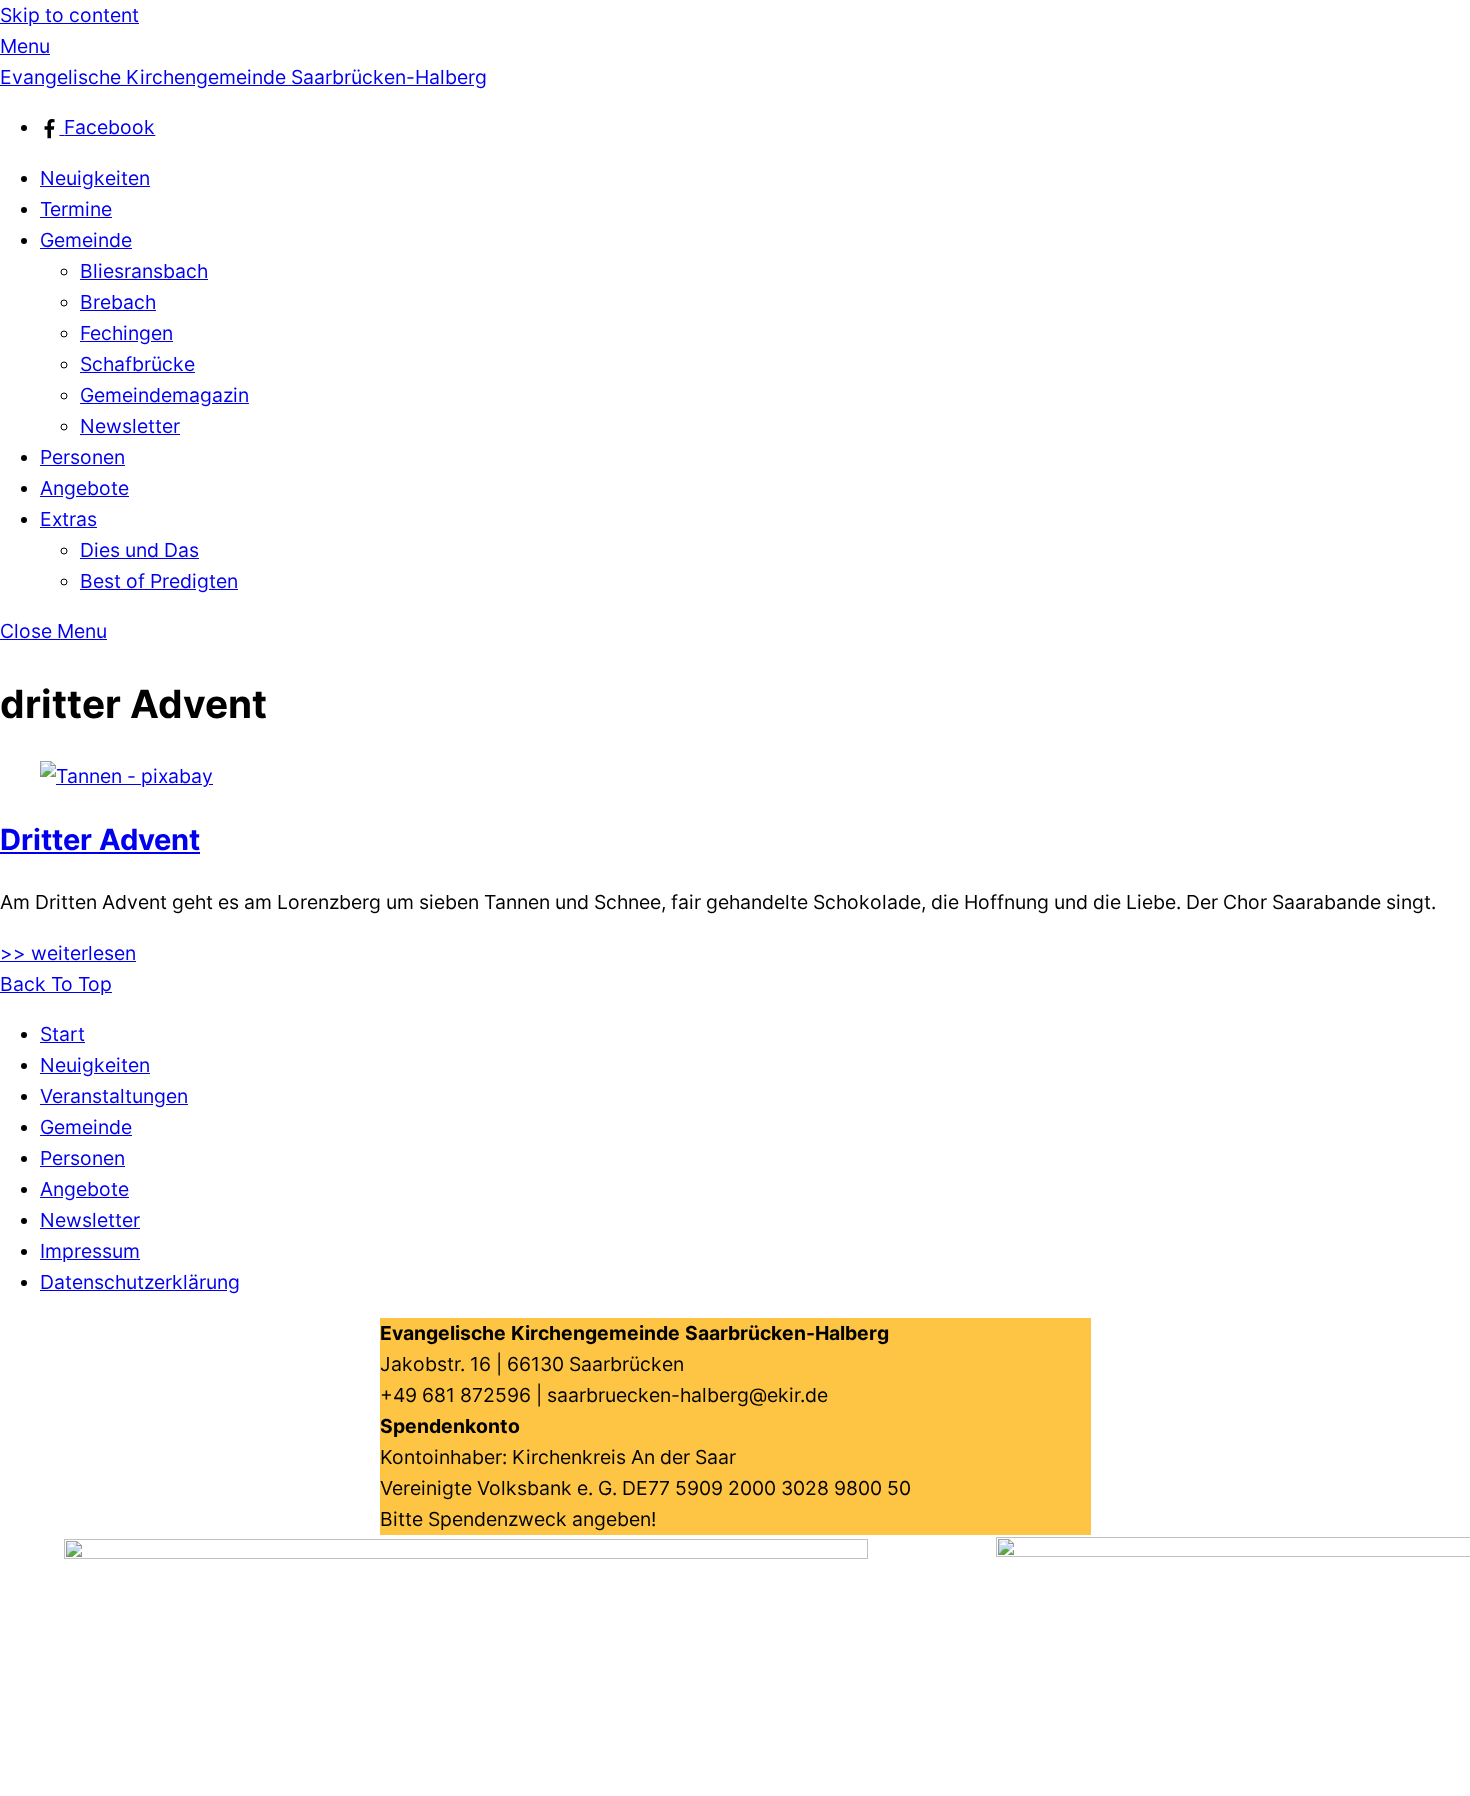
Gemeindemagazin (164, 395)
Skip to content (69, 15)
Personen (82, 457)
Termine (76, 209)
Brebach (118, 302)
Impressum (90, 1251)
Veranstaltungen (114, 1096)
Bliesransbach (144, 271)
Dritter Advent (100, 839)
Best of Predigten (159, 581)
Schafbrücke (137, 364)
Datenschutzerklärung (140, 1282)
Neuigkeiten (95, 178)
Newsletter (130, 426)
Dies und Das (139, 550)
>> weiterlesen (68, 953)
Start (62, 1034)
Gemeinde (86, 240)
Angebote (84, 488)
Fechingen (126, 333)
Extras (68, 519)
